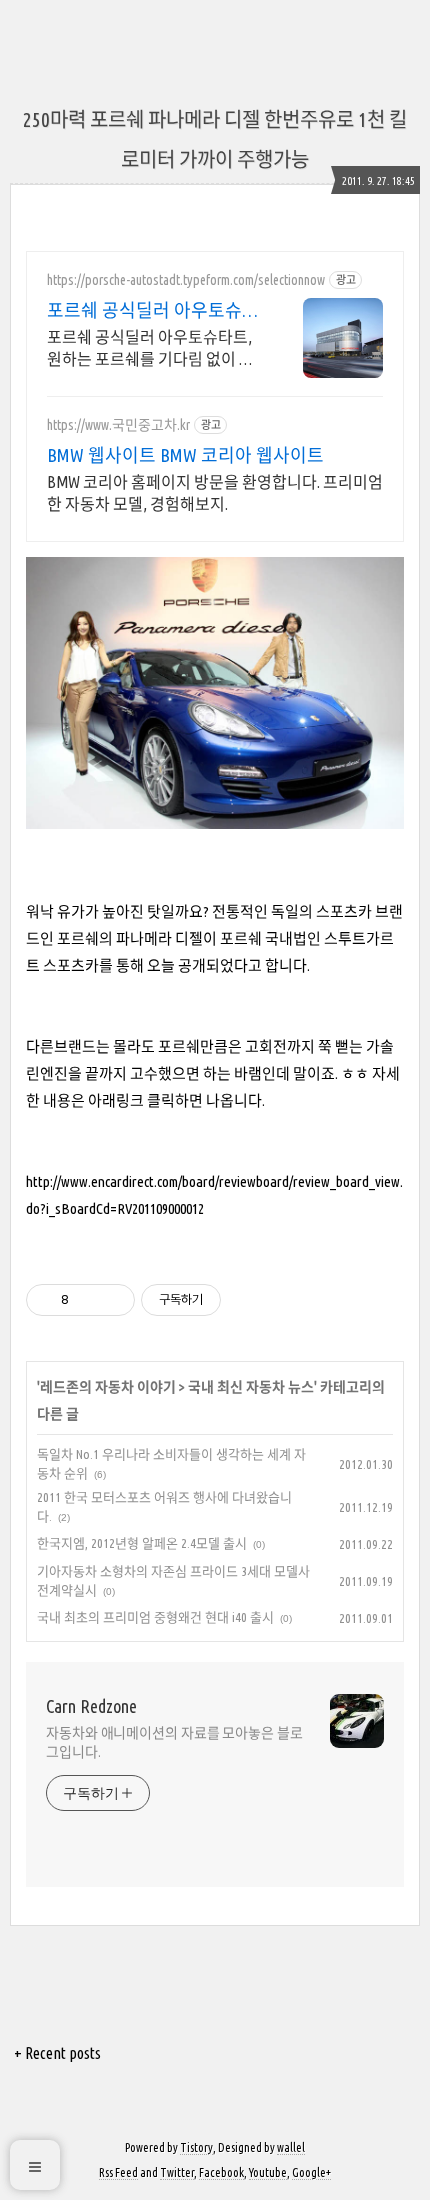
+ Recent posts (57, 2053)
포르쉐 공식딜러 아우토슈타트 (153, 311)
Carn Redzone (91, 1706)
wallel (291, 2147)
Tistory (196, 2147)
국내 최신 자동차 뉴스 (251, 1387)
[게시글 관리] (112, 1300)
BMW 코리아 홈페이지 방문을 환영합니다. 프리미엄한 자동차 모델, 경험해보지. (215, 493)
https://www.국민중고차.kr (118, 425)
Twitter (177, 2172)
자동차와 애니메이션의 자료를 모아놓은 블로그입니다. (174, 1742)
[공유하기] (87, 1300)
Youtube (268, 2172)
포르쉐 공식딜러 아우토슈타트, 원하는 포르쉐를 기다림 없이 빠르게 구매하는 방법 (150, 349)
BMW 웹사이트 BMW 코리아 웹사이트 (185, 455)
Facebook (221, 2172)
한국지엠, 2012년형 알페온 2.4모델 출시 (142, 1543)
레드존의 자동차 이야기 (108, 1387)
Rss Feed (118, 2172)
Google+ (311, 2172)
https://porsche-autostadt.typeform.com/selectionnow (186, 280)
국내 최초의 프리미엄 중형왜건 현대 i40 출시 (155, 1617)
